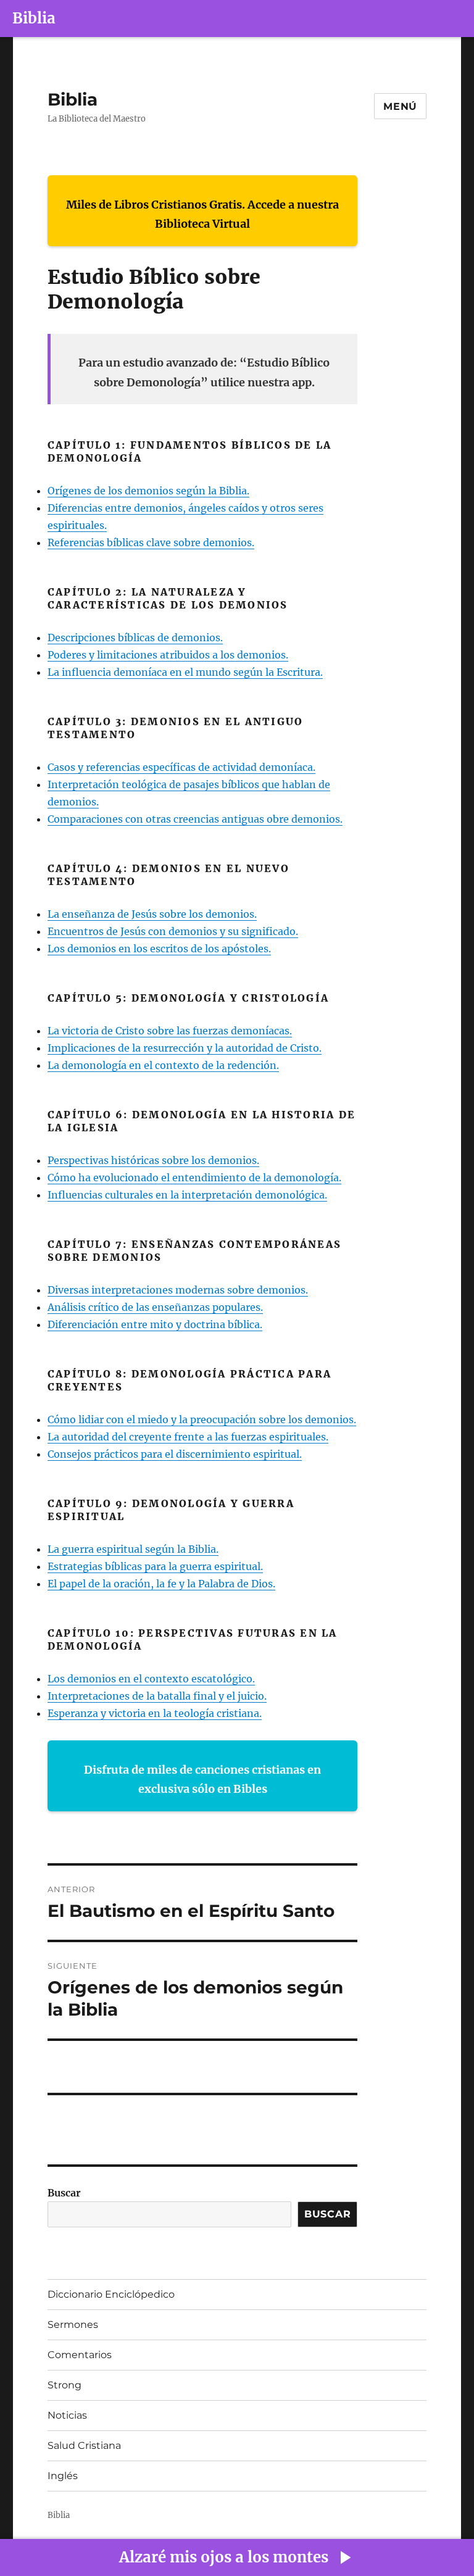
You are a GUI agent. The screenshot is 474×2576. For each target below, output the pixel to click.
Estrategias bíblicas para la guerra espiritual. (155, 1566)
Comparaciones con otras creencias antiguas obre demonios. (195, 819)
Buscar (64, 2193)
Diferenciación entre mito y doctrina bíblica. (155, 1324)
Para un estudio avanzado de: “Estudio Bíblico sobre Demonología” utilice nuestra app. (204, 372)
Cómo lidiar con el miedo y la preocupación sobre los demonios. (202, 1419)
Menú (400, 106)
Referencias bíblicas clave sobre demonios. (151, 542)
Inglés (63, 2476)
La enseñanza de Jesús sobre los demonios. (152, 914)
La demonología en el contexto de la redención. (163, 1065)
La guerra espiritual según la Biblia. (133, 1549)
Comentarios (80, 2355)
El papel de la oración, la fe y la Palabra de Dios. (161, 1584)
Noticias (67, 2415)
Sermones (73, 2325)
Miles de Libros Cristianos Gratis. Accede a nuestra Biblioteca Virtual (202, 214)
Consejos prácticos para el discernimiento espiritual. (175, 1454)
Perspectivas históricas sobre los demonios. (153, 1160)
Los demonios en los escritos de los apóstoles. (159, 949)
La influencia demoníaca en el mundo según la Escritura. (185, 672)
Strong (64, 2385)
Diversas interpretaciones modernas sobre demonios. (178, 1290)
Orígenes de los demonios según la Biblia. (148, 491)
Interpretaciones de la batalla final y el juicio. (157, 1696)
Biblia (34, 18)
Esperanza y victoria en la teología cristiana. (155, 1713)
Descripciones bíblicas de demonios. (135, 638)
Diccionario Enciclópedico (111, 2294)
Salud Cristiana (84, 2445)
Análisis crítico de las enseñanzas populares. (155, 1307)
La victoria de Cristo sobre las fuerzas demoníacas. (170, 1031)
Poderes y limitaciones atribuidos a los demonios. (168, 655)
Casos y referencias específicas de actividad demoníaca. (181, 767)
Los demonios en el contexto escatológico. (151, 1679)
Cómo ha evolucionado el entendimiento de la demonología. (194, 1178)
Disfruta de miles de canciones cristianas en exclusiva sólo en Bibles (202, 1780)
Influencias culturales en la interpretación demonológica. (187, 1195)
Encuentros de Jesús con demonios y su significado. (173, 931)
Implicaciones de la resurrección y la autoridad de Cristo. (185, 1048)
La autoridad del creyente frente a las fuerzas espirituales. (188, 1437)
